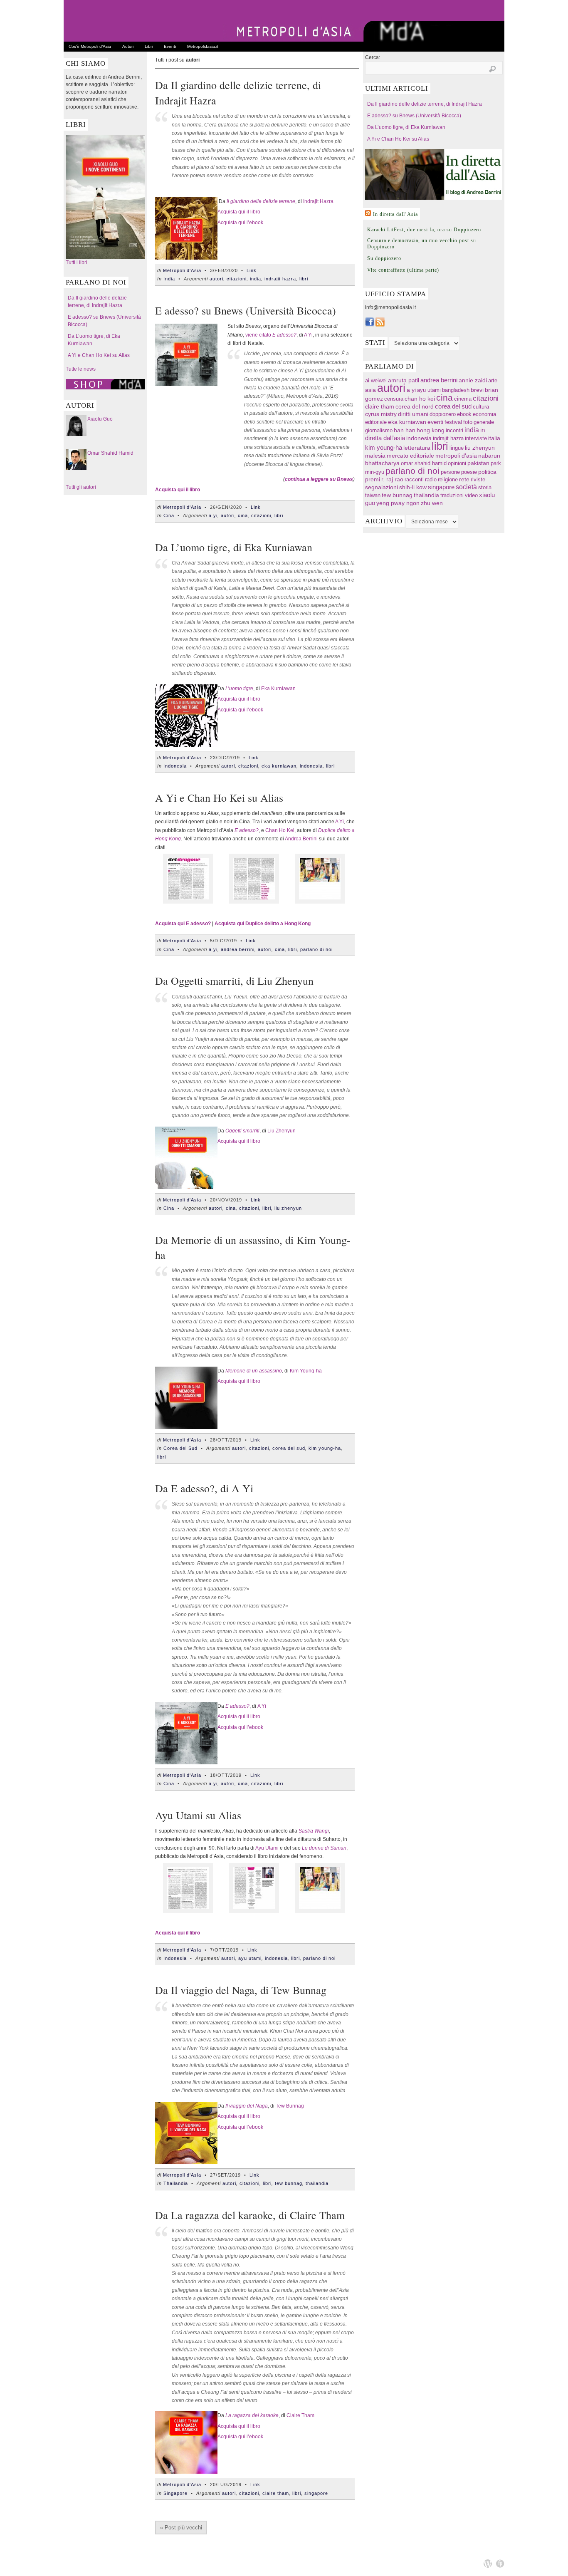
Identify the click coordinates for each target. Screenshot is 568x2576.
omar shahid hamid (424, 463)
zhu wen (432, 503)
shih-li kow (413, 487)
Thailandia (176, 2183)
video (471, 495)
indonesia (311, 766)
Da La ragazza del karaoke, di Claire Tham (250, 2215)
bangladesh (456, 390)
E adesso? (284, 335)
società (466, 487)
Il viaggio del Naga (247, 2106)
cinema (463, 399)
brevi (477, 390)
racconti (414, 479)
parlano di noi (316, 949)
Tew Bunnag (290, 2106)
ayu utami (250, 1958)
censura (394, 399)
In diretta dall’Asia (395, 214)
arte (493, 380)
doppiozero (443, 414)
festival (453, 422)
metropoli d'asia (456, 456)
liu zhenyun (288, 1208)
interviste (476, 438)
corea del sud (289, 1448)
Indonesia (175, 766)
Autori (128, 46)
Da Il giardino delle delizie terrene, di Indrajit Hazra (425, 104)
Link (252, 270)
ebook (464, 414)
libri (304, 279)
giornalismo (379, 430)
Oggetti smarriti (242, 1131)
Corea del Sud (180, 1448)
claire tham (276, 2493)
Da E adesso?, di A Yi (204, 1488)
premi (373, 479)
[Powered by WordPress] (488, 2564)
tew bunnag (289, 2183)
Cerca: (373, 57)
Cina (169, 515)
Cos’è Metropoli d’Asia (90, 46)
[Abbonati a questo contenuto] (368, 213)
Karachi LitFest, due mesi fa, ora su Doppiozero (424, 230)
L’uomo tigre (239, 689)
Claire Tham (300, 2415)
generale (484, 422)
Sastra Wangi (314, 1831)
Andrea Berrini (301, 839)
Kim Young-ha (306, 1371)
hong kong (431, 430)
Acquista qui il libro (239, 212)
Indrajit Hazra (318, 201)
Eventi (170, 46)
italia (494, 438)
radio (431, 479)
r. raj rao (392, 479)
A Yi (308, 335)
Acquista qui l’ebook (240, 223)
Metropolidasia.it (203, 46)
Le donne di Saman (324, 1848)
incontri (454, 430)
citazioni (237, 279)
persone (450, 472)
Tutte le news (81, 369)
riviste (478, 479)
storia (485, 487)
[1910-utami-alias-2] (254, 1911)
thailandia (317, 2183)
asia (370, 390)
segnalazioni (382, 487)
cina (243, 515)
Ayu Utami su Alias (198, 1815)
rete (464, 479)
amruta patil (404, 380)
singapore (316, 2493)
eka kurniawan (279, 766)
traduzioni (452, 495)
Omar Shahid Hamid (110, 453)
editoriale (376, 422)
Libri (149, 46)
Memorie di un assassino (254, 1371)
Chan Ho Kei (280, 830)
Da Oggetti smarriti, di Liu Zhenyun (234, 981)
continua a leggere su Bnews (319, 479)
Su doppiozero (384, 258)
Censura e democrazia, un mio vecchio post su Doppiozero (422, 244)
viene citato (258, 335)
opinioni (457, 463)
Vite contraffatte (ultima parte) (403, 270)
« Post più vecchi (181, 2528)
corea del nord (415, 407)
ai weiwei (376, 380)
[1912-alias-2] (254, 902)
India (169, 279)
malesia (375, 456)
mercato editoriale (410, 456)
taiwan (373, 495)
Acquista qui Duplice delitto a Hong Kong (263, 924)
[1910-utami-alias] (188, 1911)
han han (405, 430)
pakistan (478, 463)
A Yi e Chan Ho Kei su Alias (99, 355)
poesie (469, 472)
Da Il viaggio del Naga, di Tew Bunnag (241, 1990)
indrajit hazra (280, 279)
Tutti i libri (77, 263)
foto (468, 422)
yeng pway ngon (398, 503)
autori (216, 279)
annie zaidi (473, 380)
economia (484, 414)
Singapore (175, 2493)
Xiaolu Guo (100, 419)
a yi (213, 515)
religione (448, 479)
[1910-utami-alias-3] (320, 902)
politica (487, 472)
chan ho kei (420, 399)
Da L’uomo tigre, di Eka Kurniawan (234, 547)
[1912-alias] (188, 902)
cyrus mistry (381, 414)
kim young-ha (325, 1448)
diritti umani (413, 414)
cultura (481, 407)
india (256, 279)
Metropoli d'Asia (182, 270)
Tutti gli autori (81, 487)
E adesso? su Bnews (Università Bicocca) (246, 310)
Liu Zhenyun (282, 1131)
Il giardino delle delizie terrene (261, 201)
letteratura (417, 448)
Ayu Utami (267, 1848)
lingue (457, 448)
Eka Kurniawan (278, 689)
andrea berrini (238, 949)
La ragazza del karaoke (252, 2415)
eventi (435, 422)
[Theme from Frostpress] (500, 2564)
